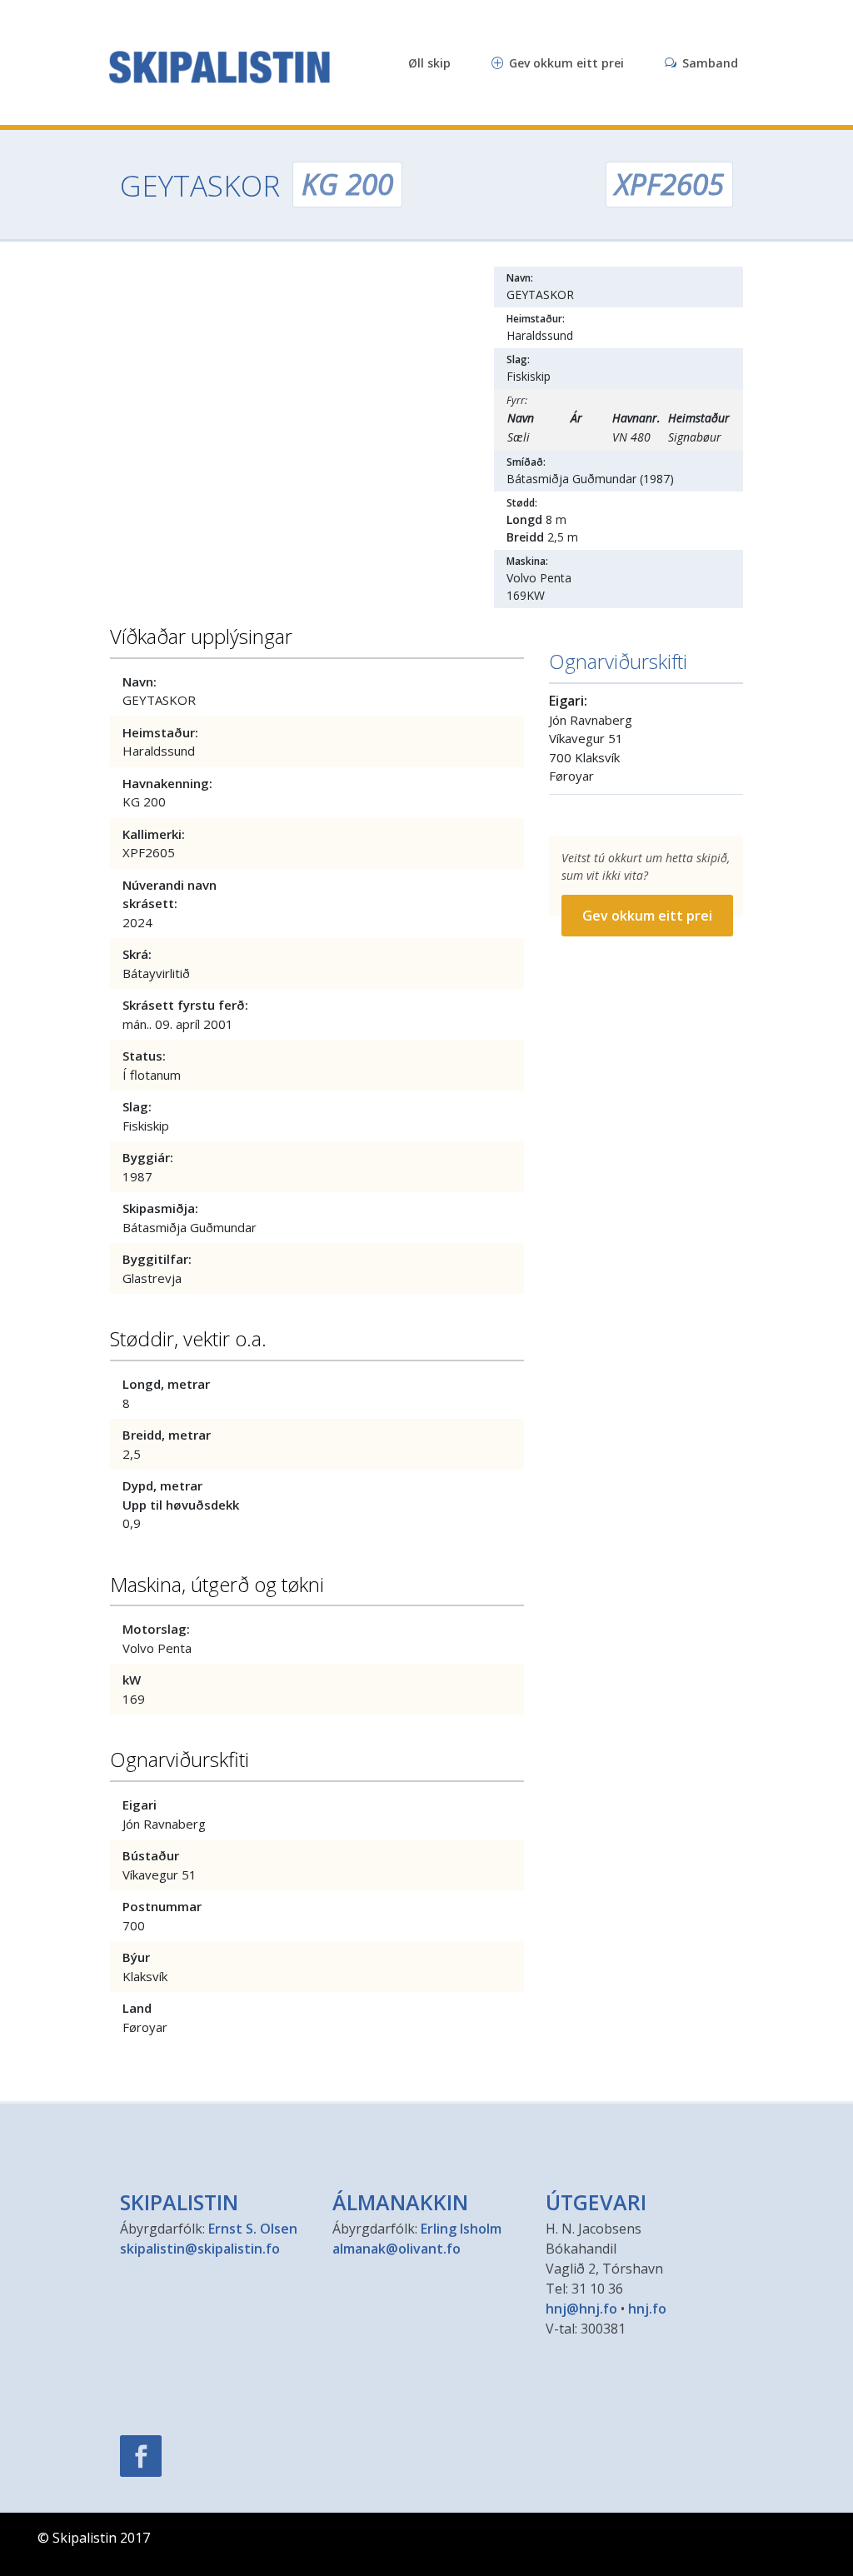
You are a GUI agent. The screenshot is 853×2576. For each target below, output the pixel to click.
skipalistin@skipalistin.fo (200, 2249)
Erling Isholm (461, 2229)
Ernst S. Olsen (253, 2229)
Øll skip (429, 63)
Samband (708, 63)
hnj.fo (647, 2309)
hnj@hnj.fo (581, 2309)
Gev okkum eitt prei (565, 63)
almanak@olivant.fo (397, 2249)
